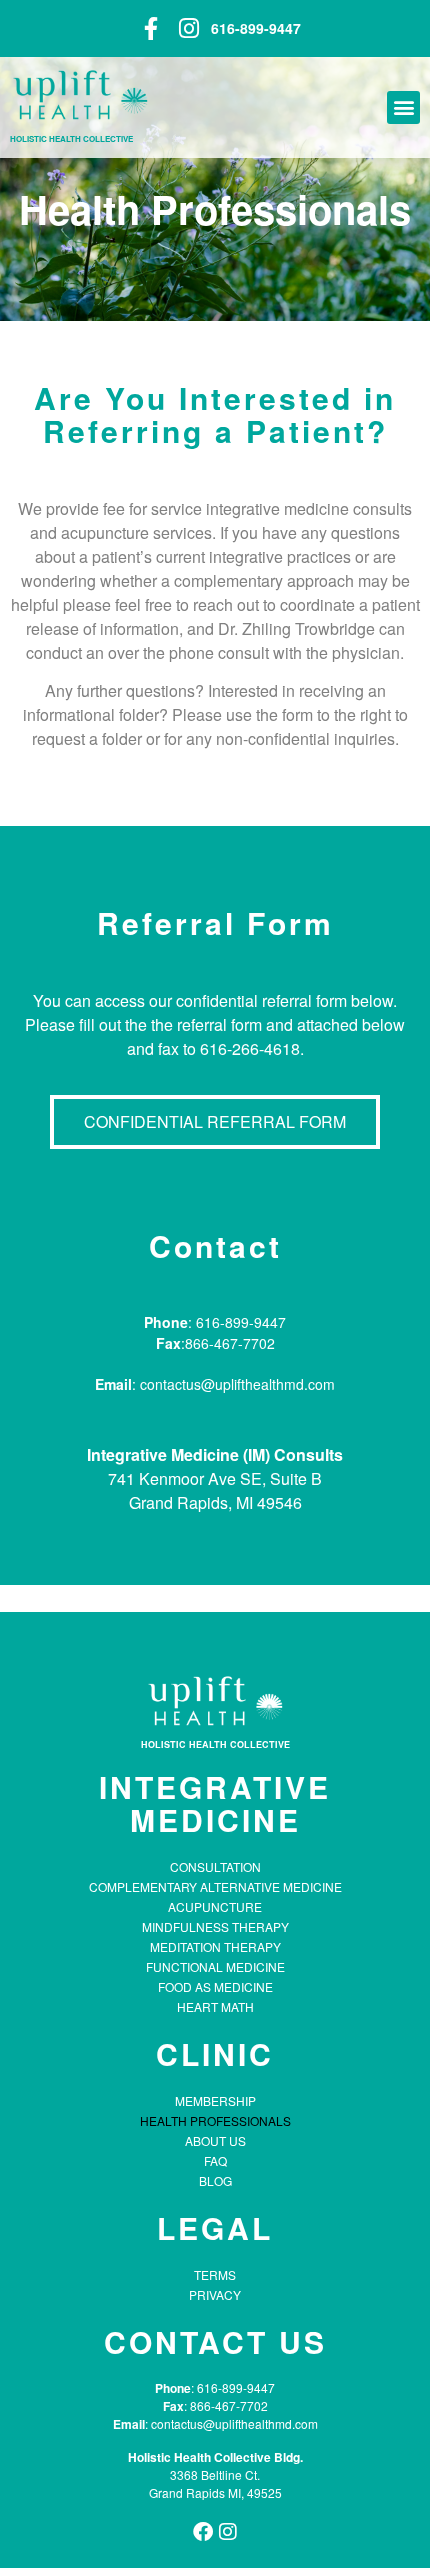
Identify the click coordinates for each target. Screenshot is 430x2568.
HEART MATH (215, 2006)
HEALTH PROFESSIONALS (215, 2120)
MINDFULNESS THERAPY (215, 1926)
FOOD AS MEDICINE (215, 1986)
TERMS (215, 2274)
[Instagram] (228, 2532)
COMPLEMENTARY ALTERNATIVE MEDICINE (215, 1886)
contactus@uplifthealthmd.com (233, 2423)
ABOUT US (215, 2140)
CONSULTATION (215, 1866)
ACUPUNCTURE (215, 1906)
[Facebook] (203, 2532)
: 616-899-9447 (233, 2387)
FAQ (215, 2160)
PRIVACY (215, 2294)
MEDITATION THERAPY (215, 1946)
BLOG (215, 2180)
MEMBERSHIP (215, 2100)
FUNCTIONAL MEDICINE (215, 1966)
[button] (403, 107)
